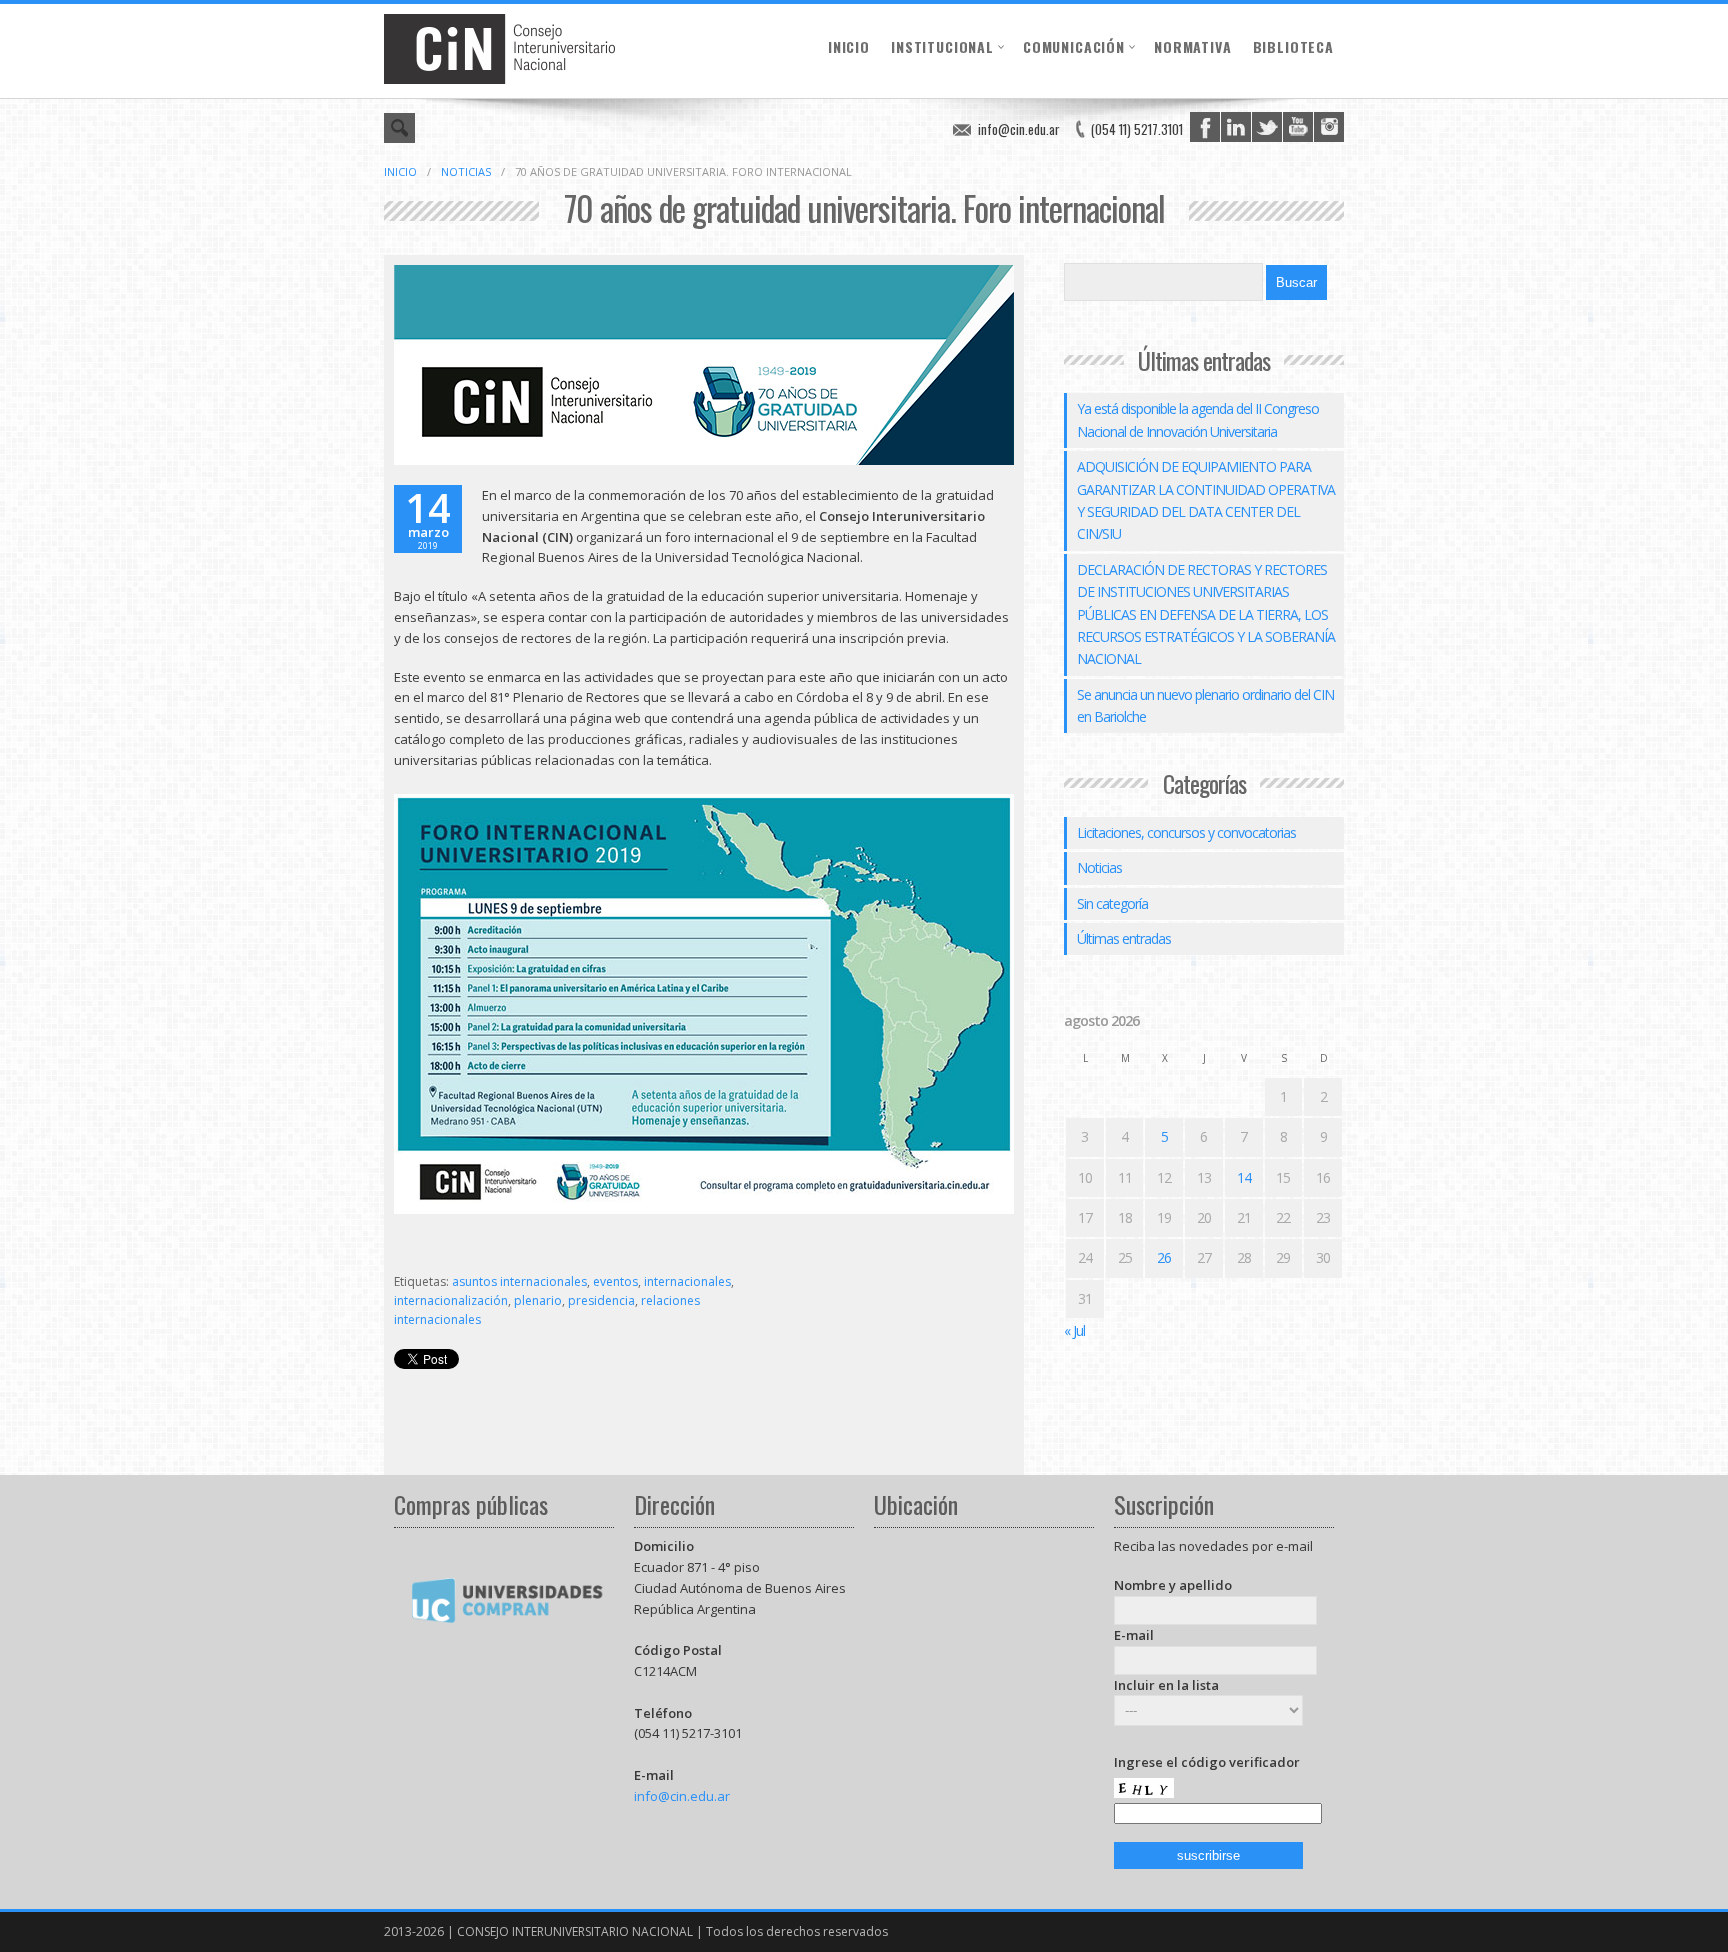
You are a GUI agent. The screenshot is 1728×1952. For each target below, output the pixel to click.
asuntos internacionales (519, 1281)
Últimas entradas (1124, 938)
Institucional (942, 46)
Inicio (849, 46)
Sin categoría (1112, 903)
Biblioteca (1293, 46)
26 (1164, 1257)
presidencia (601, 1300)
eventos (615, 1281)
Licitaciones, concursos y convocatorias (1186, 832)
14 (1244, 1177)
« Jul (1074, 1330)
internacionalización (451, 1300)
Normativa (1193, 46)
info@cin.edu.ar (1019, 129)
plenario (538, 1300)
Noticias (466, 171)
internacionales (687, 1281)
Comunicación (1074, 46)
